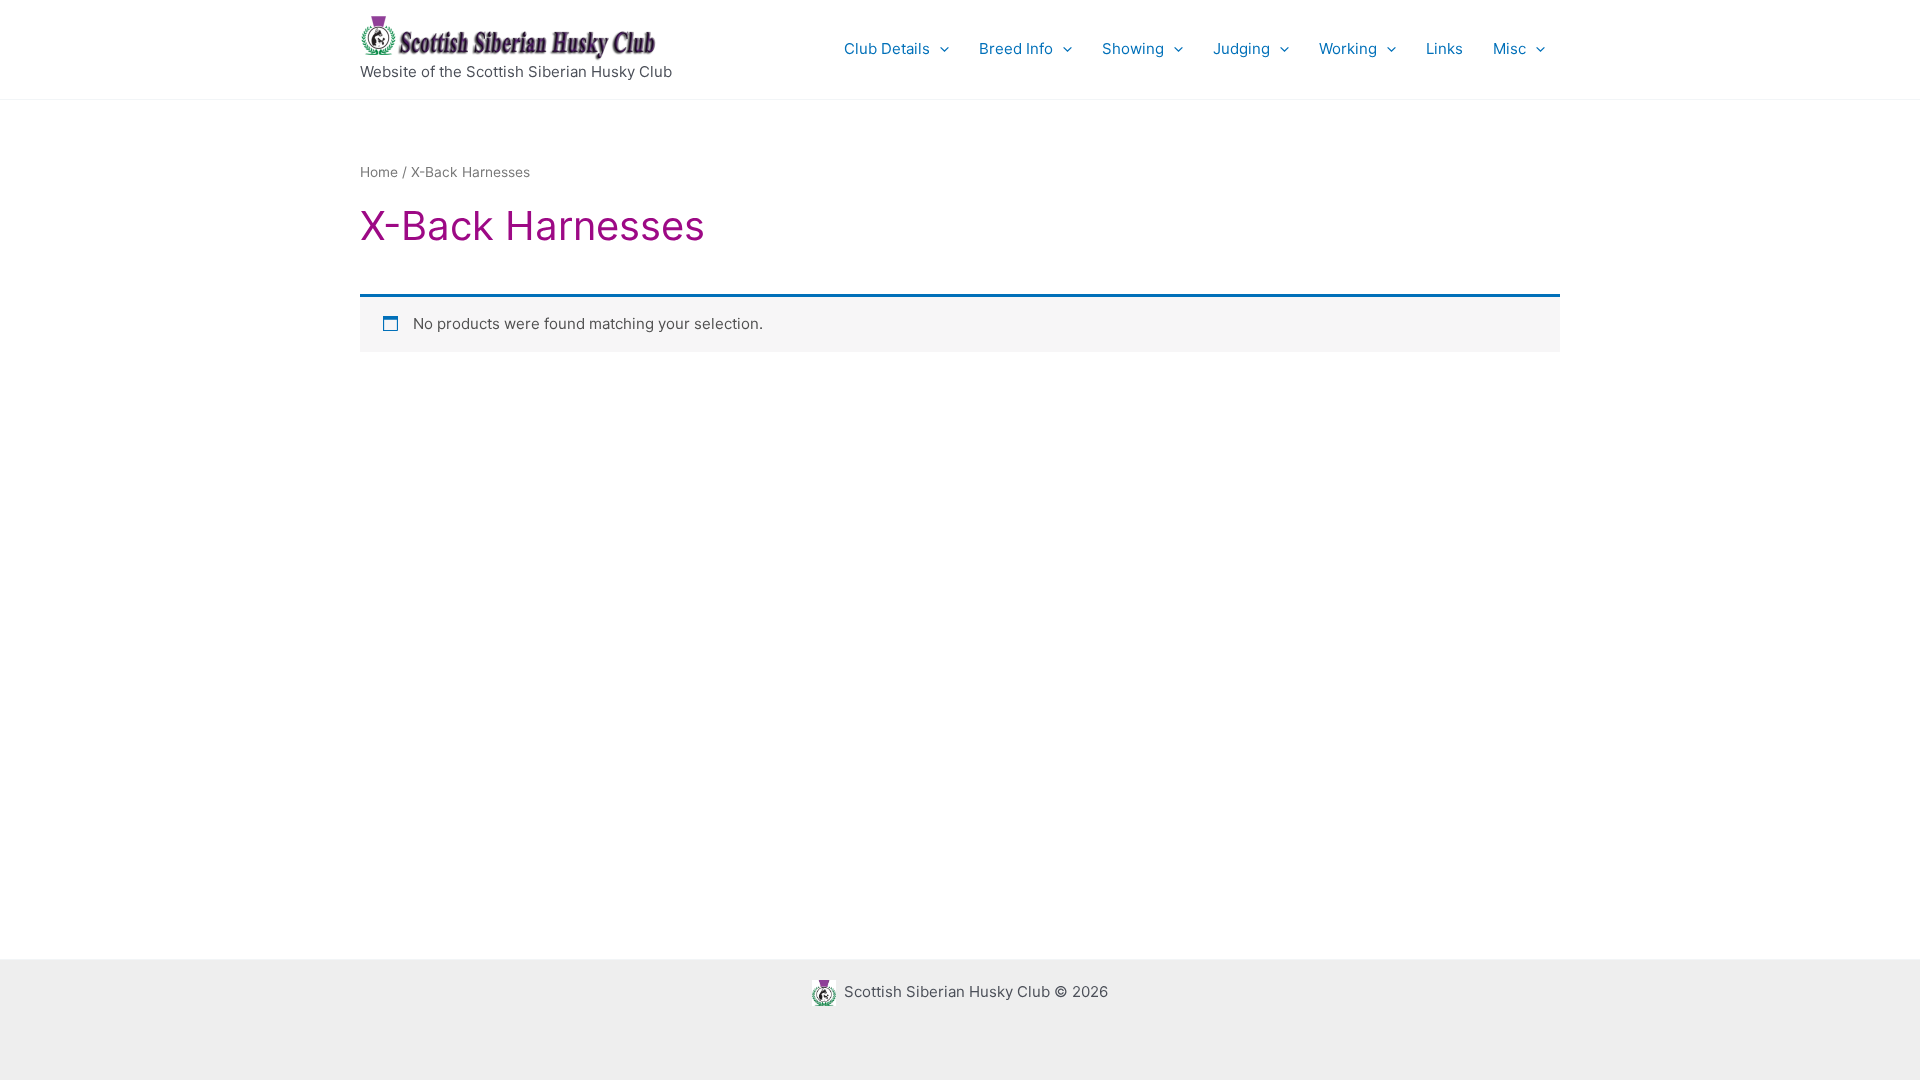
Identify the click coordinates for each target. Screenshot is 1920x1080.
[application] (939, 49)
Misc (1509, 48)
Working (1348, 48)
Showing (1133, 48)
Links (1444, 48)
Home (379, 172)
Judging (1241, 48)
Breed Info (1016, 48)
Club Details (887, 48)
